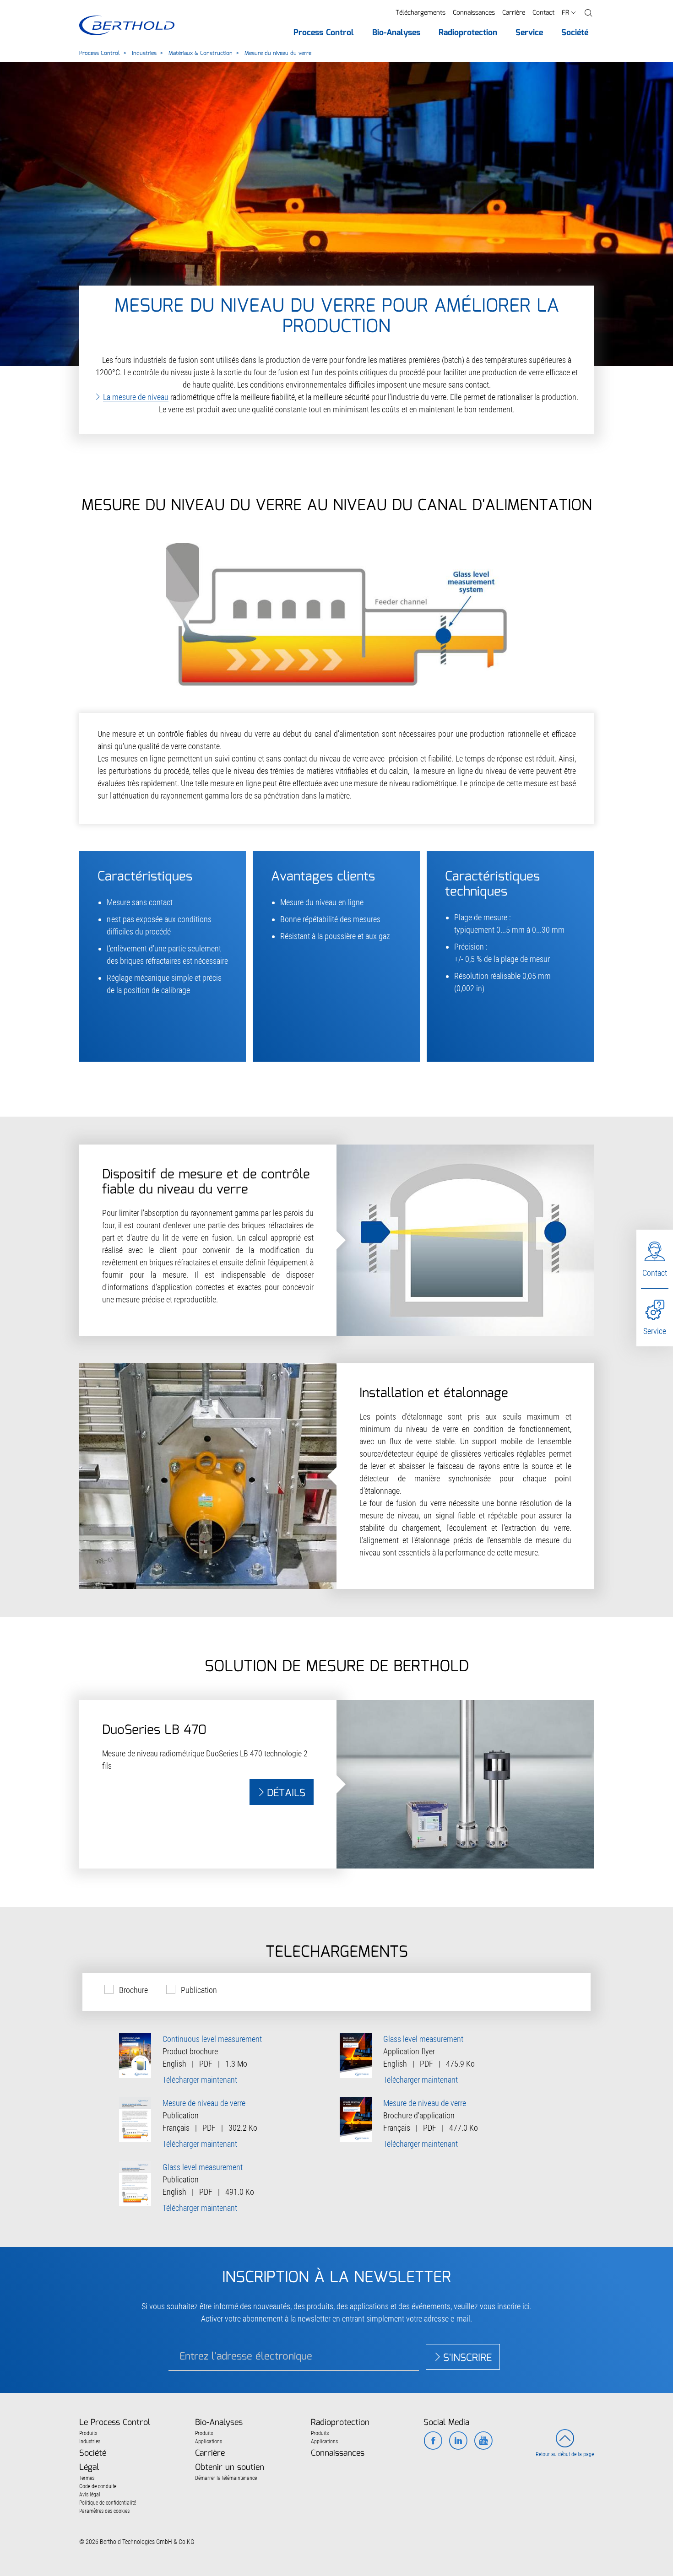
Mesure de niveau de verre (204, 2103)
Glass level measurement (423, 2039)
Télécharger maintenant (200, 2080)
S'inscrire (467, 2358)
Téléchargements (421, 13)
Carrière (514, 13)
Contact (543, 13)
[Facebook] (433, 2441)
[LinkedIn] (458, 2441)
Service (655, 1331)
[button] (588, 13)
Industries (144, 53)
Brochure (133, 1990)
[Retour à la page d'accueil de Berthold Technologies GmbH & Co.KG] (127, 25)
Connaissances (474, 13)
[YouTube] (483, 2441)
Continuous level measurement (212, 2039)
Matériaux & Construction (201, 53)
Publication (199, 1990)
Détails (286, 1793)
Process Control (100, 53)
